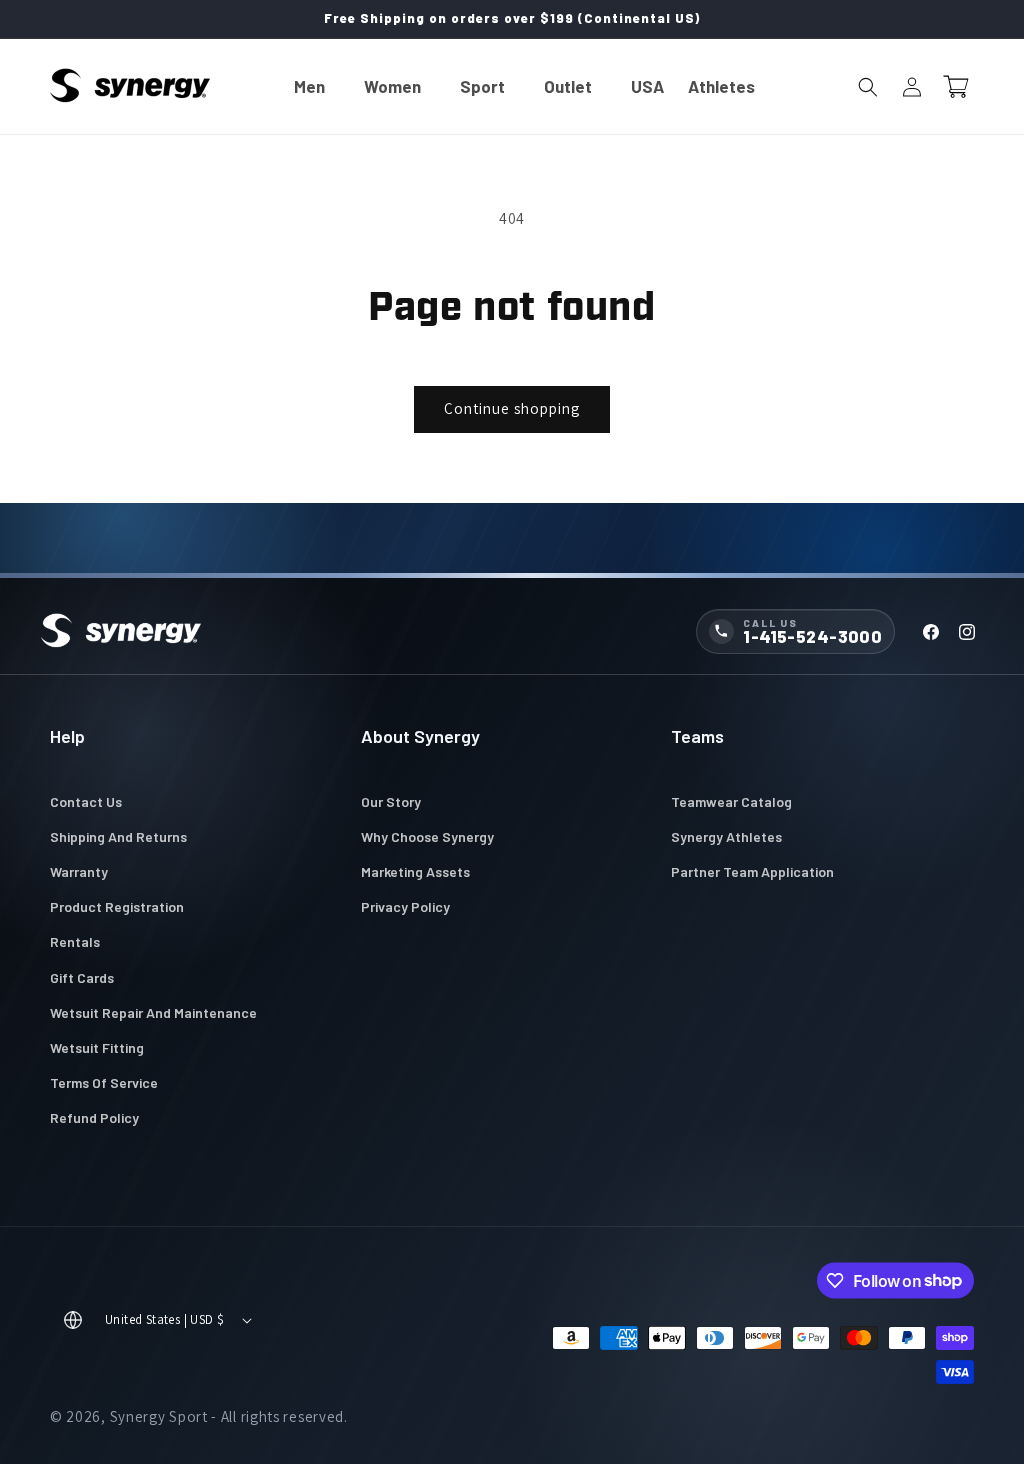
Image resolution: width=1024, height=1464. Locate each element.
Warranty (79, 871)
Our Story (391, 801)
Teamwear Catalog (731, 801)
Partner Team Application (752, 871)
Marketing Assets (415, 871)
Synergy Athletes (726, 836)
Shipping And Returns (118, 836)
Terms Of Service (104, 1082)
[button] (317, 86)
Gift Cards (82, 977)
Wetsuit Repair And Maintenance (153, 1012)
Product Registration (117, 906)
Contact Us (86, 801)
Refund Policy (94, 1117)
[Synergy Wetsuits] (121, 632)
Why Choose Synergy (427, 836)
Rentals (75, 941)
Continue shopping (512, 408)
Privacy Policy (405, 906)
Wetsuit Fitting (97, 1047)
